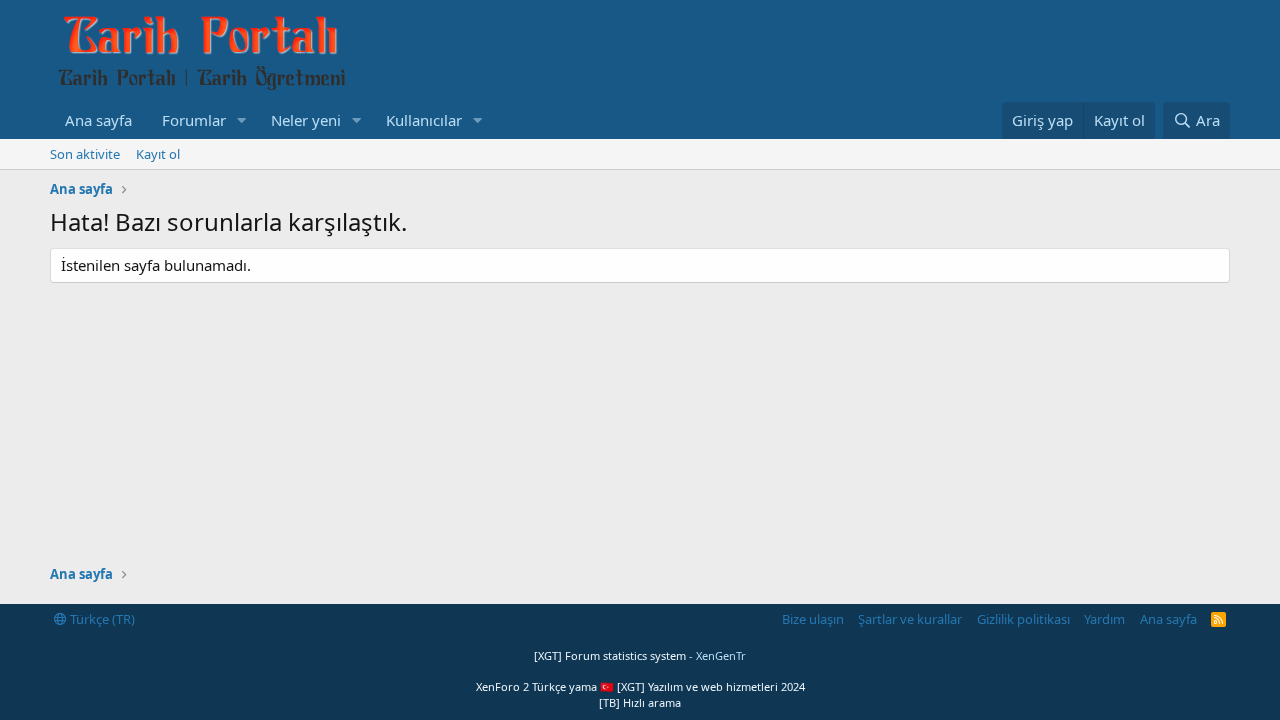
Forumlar (194, 120)
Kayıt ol (158, 154)
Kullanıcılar (424, 120)
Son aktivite (85, 154)
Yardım (1104, 619)
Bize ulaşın (813, 619)
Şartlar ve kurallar (910, 619)
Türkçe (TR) (101, 619)
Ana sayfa (98, 120)
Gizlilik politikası (1023, 619)
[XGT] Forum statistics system (640, 655)
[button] (242, 120)
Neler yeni (306, 120)
